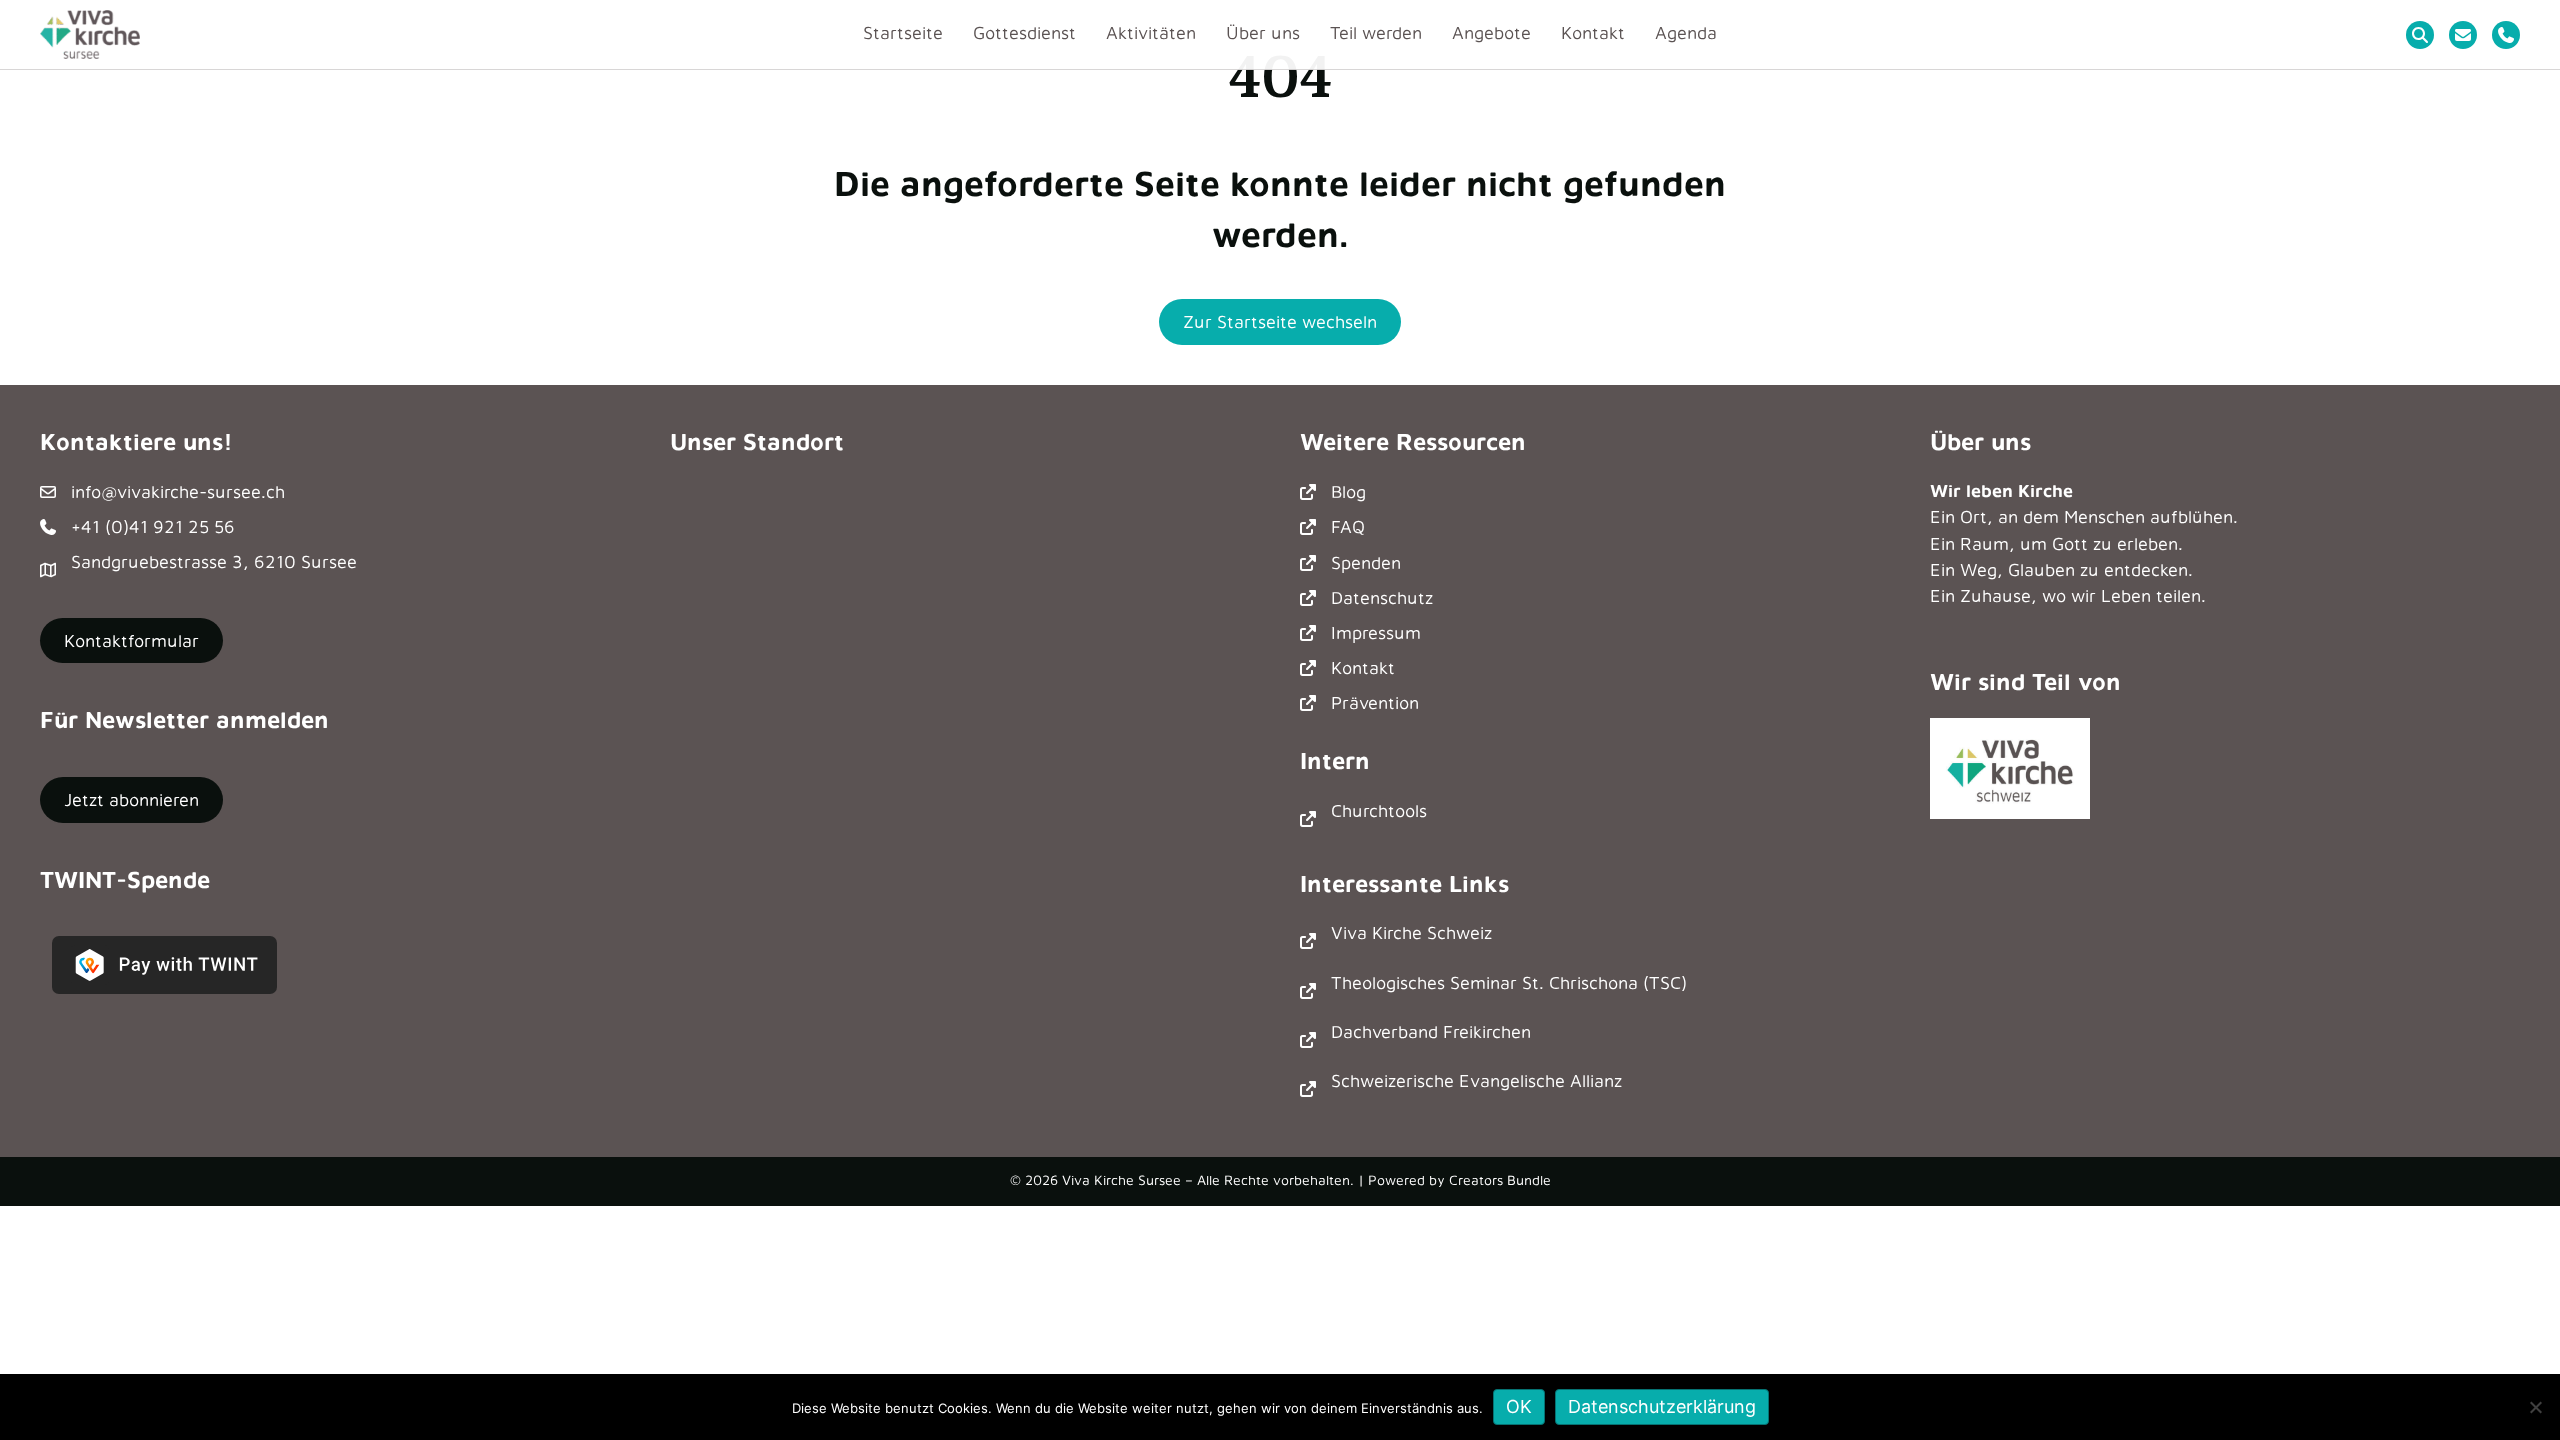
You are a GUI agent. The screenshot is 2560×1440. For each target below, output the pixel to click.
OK (1519, 1406)
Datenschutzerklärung (1662, 1406)
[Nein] (2535, 1407)
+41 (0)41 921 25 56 (153, 526)
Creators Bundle (1500, 1179)
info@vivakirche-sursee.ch (178, 491)
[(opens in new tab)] (2010, 766)
